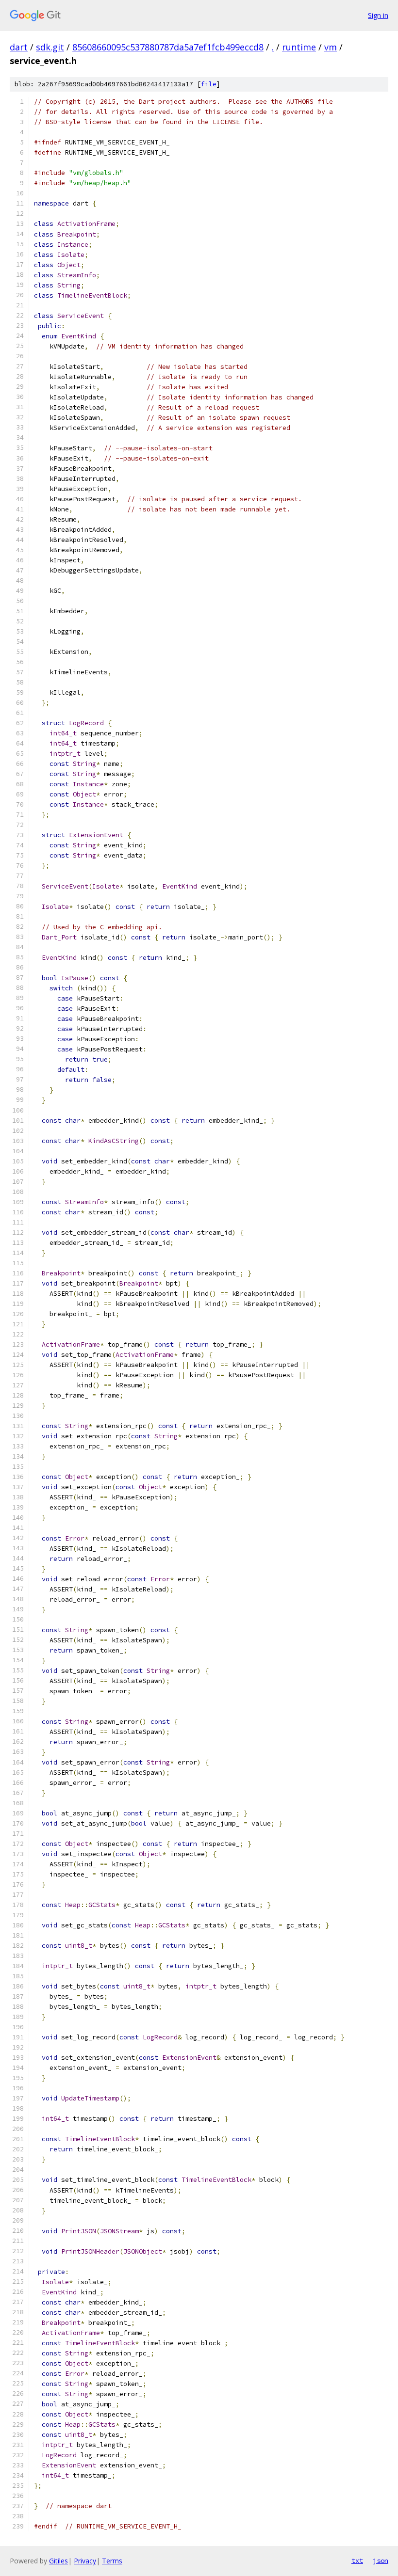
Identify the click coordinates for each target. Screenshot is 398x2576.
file (209, 84)
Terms (112, 2561)
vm (331, 47)
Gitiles (58, 2561)
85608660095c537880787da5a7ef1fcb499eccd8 (168, 47)
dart (19, 47)
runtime (299, 47)
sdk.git (50, 47)
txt (357, 2560)
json (381, 2560)
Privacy (85, 2561)
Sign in (378, 15)
